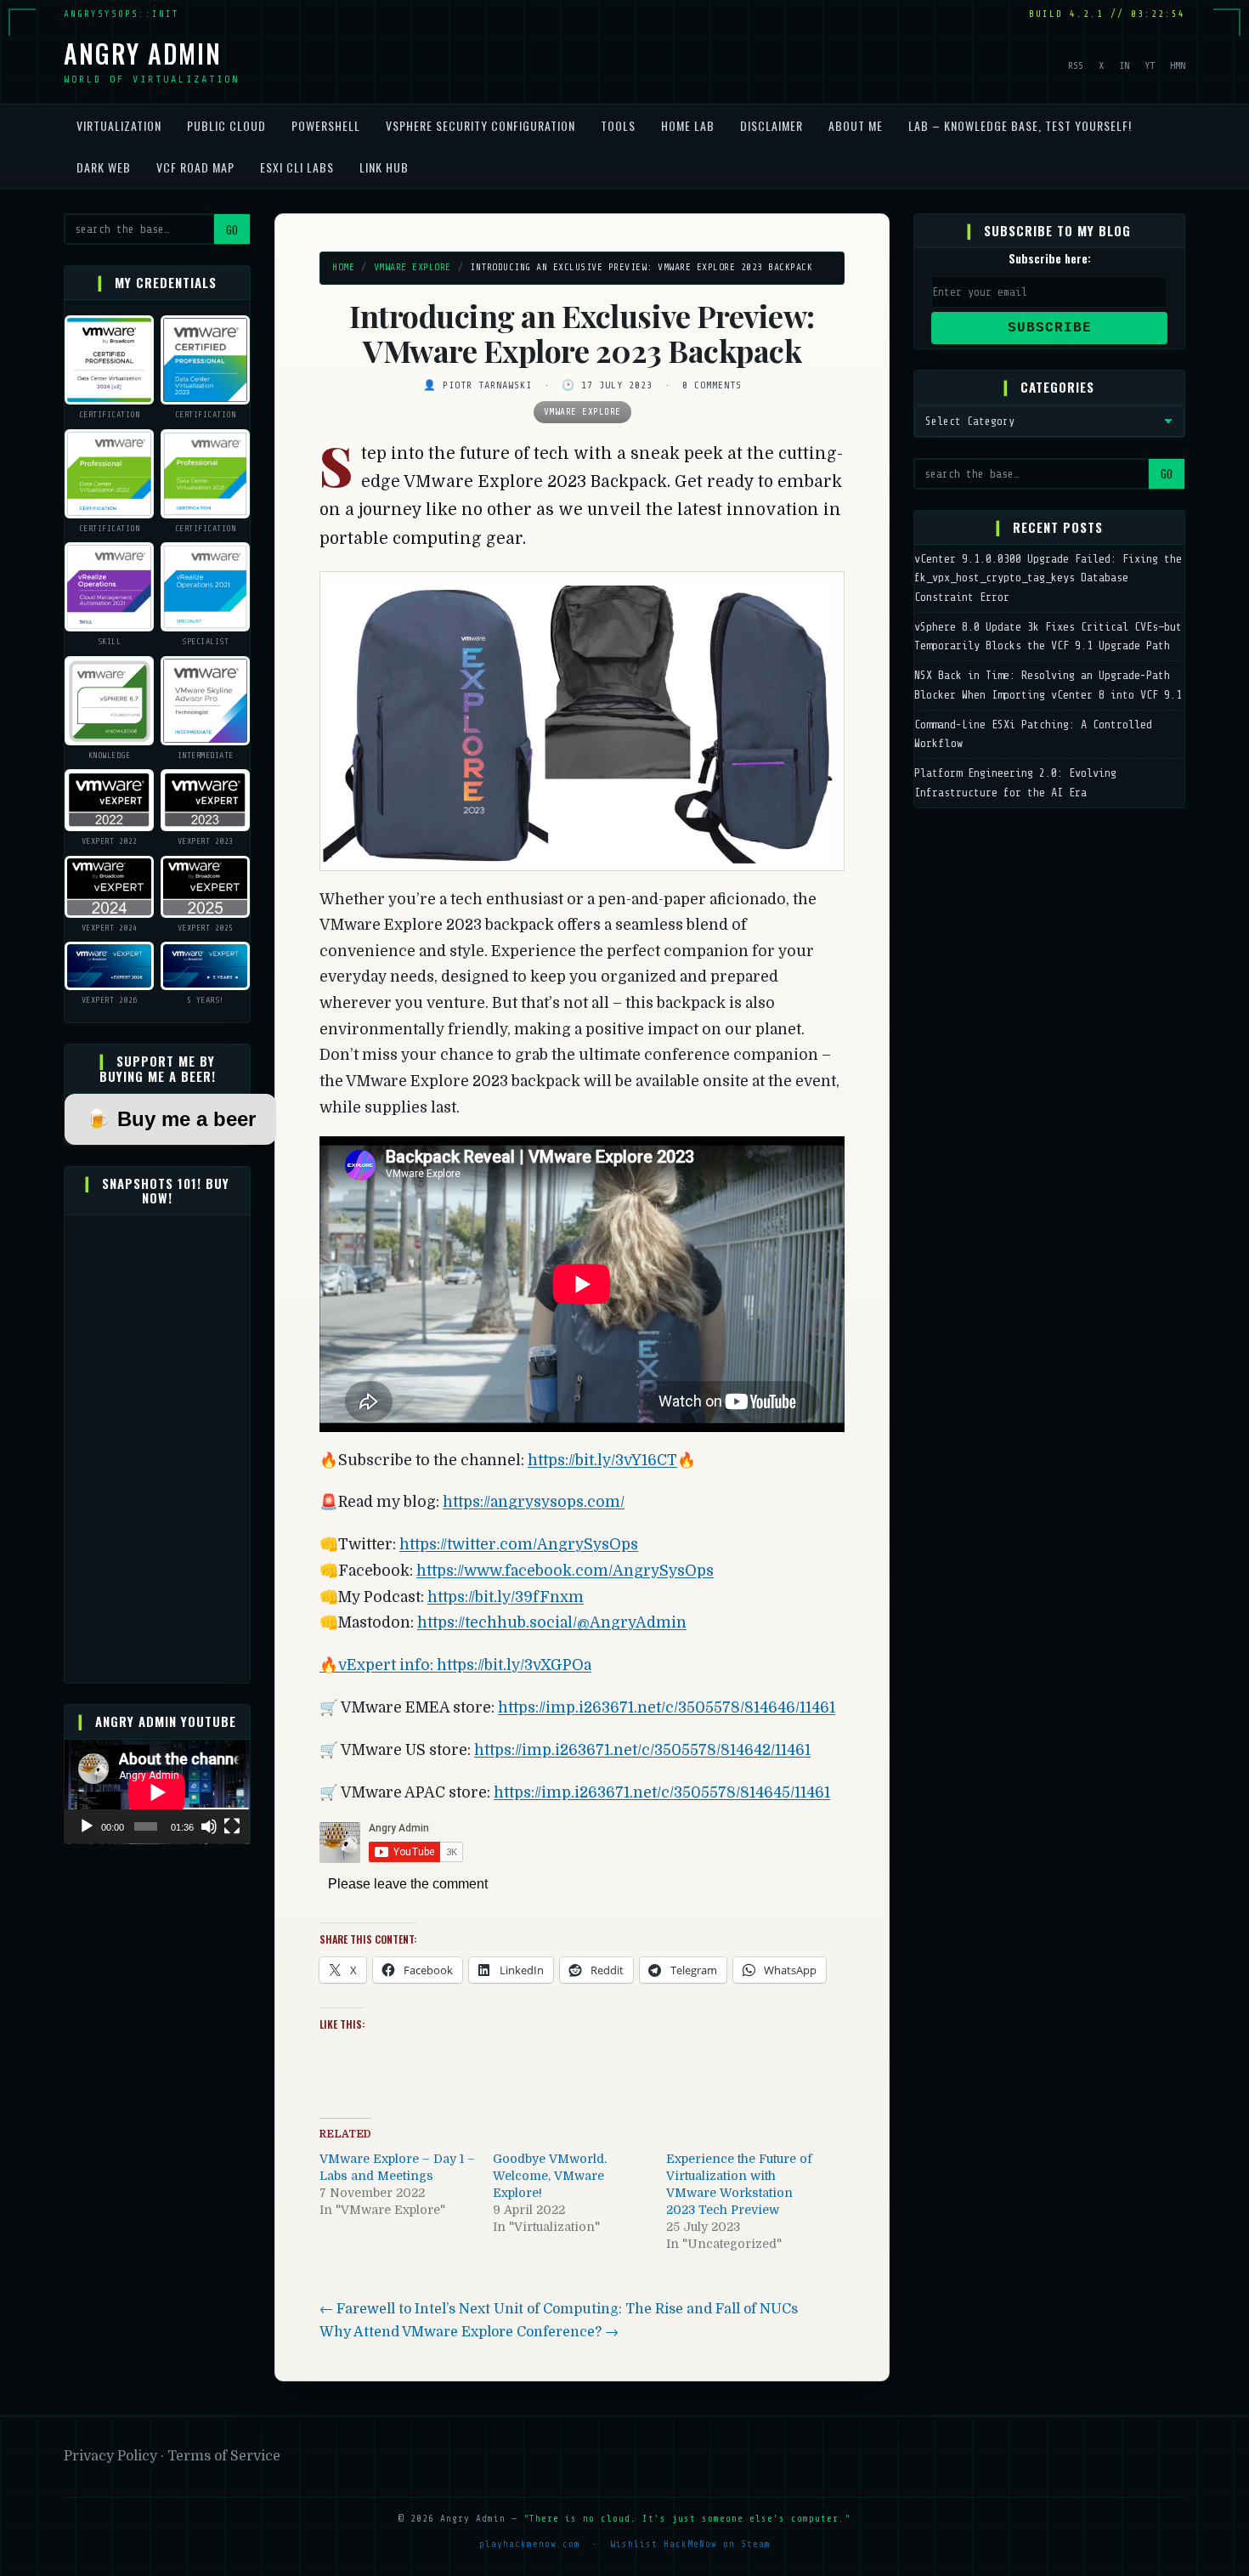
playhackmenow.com (530, 2544)
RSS (1076, 65)
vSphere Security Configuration (480, 125)
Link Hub (384, 167)
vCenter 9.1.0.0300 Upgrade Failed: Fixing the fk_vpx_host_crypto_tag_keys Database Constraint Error (1048, 578)
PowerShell (326, 125)
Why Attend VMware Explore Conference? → (469, 2332)
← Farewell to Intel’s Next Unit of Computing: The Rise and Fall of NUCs (559, 2309)
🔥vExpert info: (378, 1665)
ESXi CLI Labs (297, 167)
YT (1150, 65)
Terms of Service (224, 2456)
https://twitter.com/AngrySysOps (519, 1544)
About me (856, 125)
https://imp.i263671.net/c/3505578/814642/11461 (642, 1750)
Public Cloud (226, 125)
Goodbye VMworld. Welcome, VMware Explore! (550, 2176)
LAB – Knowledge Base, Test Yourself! (1020, 125)
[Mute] (209, 1826)
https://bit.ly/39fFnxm (506, 1597)
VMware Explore (413, 267)
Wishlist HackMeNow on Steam (690, 2544)
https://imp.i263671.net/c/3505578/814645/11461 (662, 1792)
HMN (1178, 65)
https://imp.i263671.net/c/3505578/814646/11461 (667, 1707)
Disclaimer (771, 125)
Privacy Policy (112, 2456)
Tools (618, 125)
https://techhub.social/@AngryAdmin (552, 1622)
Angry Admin (143, 53)
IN (1124, 65)
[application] (157, 1792)
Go (232, 229)
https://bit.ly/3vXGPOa (514, 1665)
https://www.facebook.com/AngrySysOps (565, 1571)
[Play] (87, 1826)
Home (343, 267)
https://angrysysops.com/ (534, 1502)
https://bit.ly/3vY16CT (602, 1460)
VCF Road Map (195, 167)
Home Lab (688, 125)
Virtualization (119, 125)
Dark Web (104, 167)
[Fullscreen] (232, 1826)
